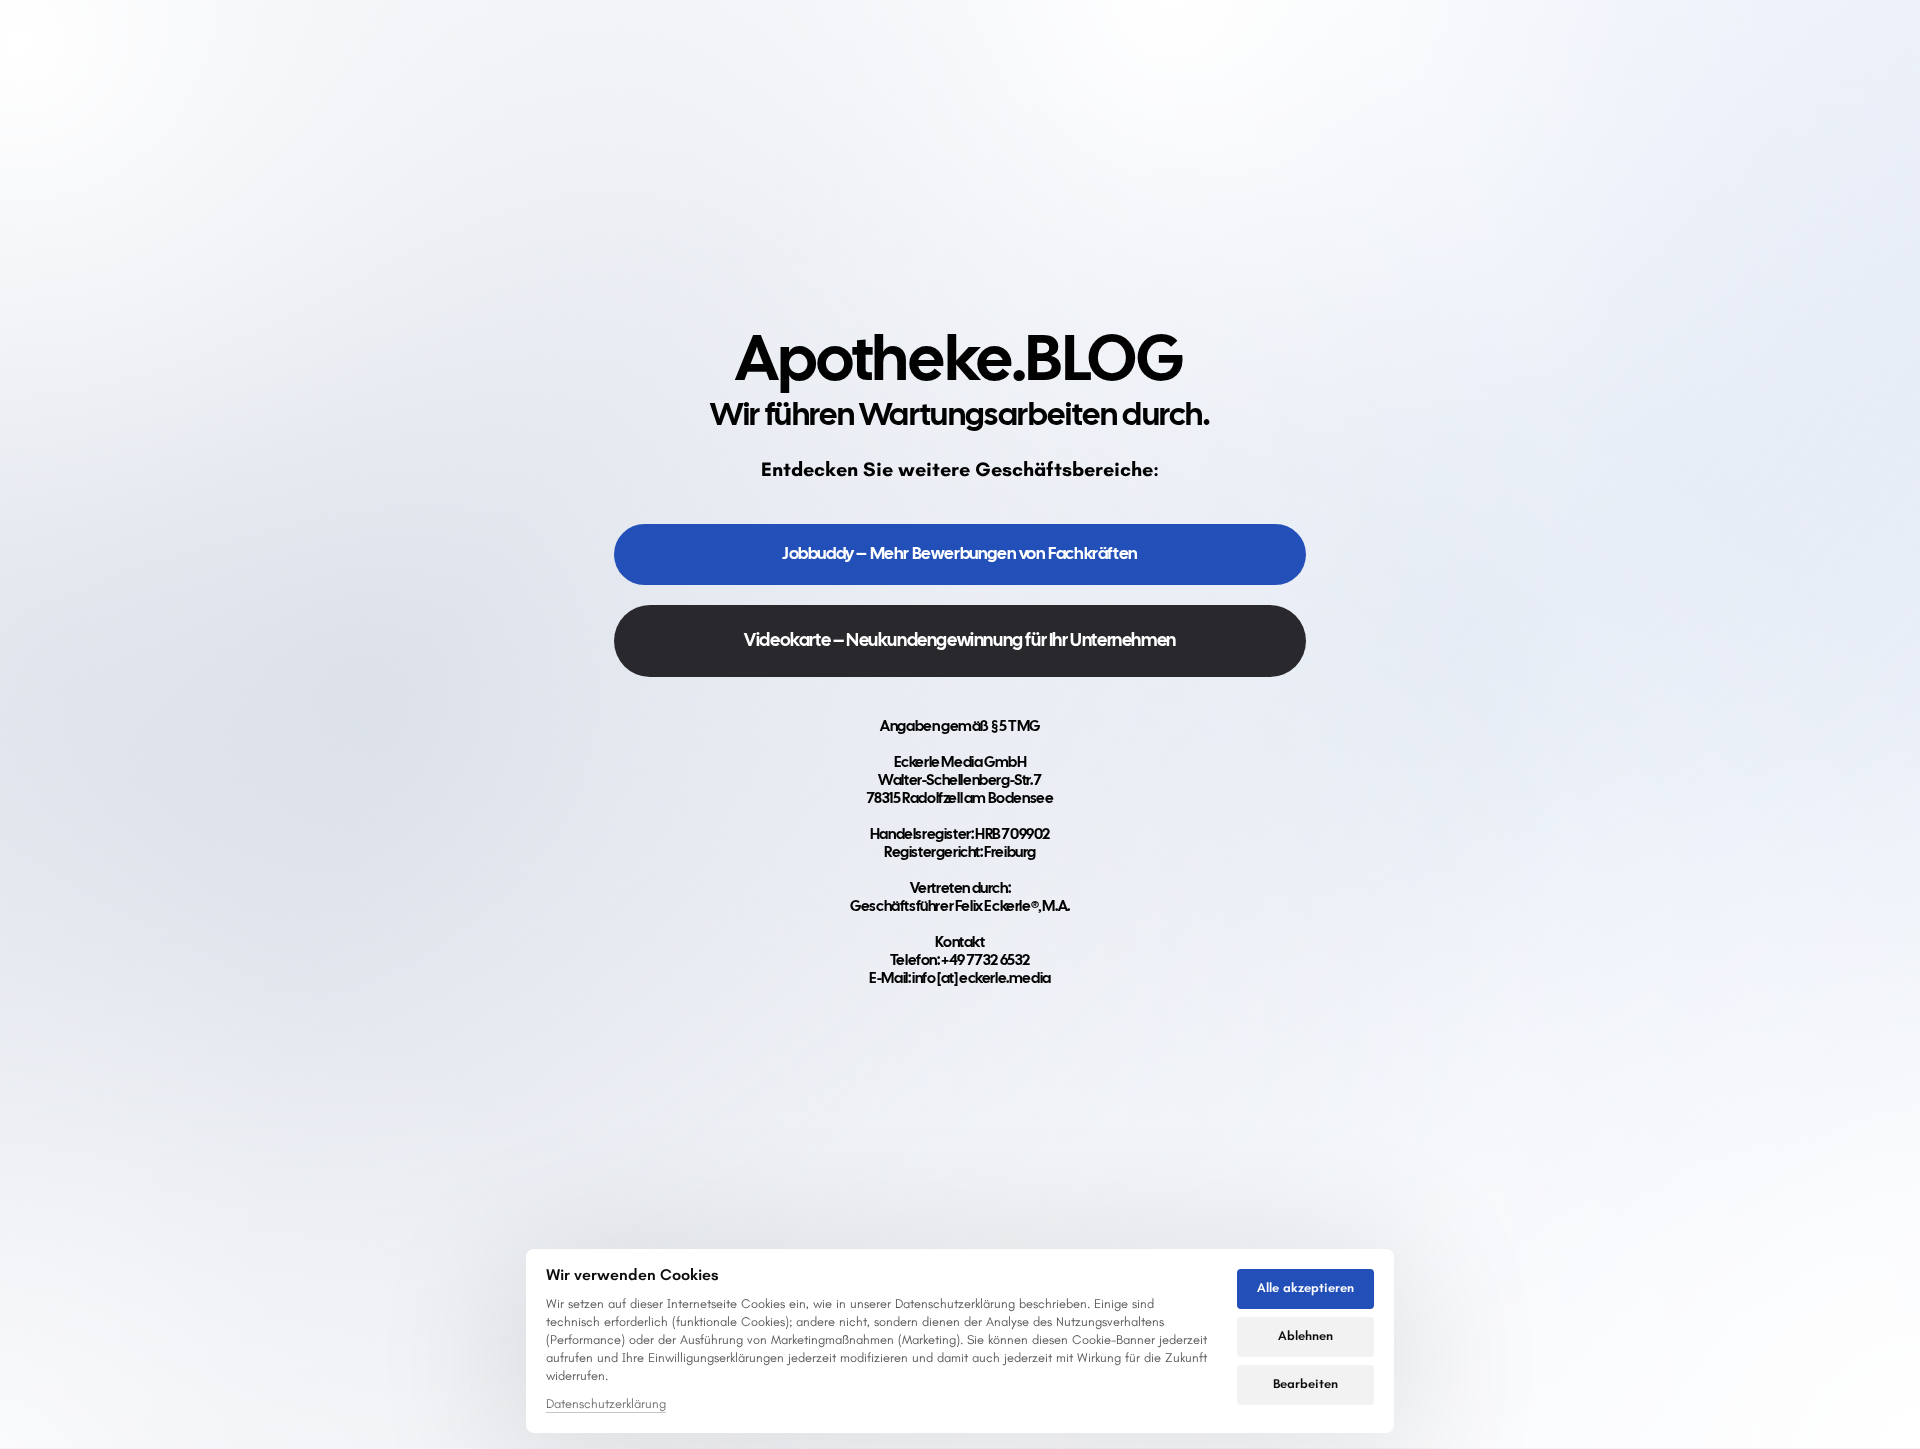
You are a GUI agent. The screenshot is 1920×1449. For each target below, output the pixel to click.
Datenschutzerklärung (606, 1405)
